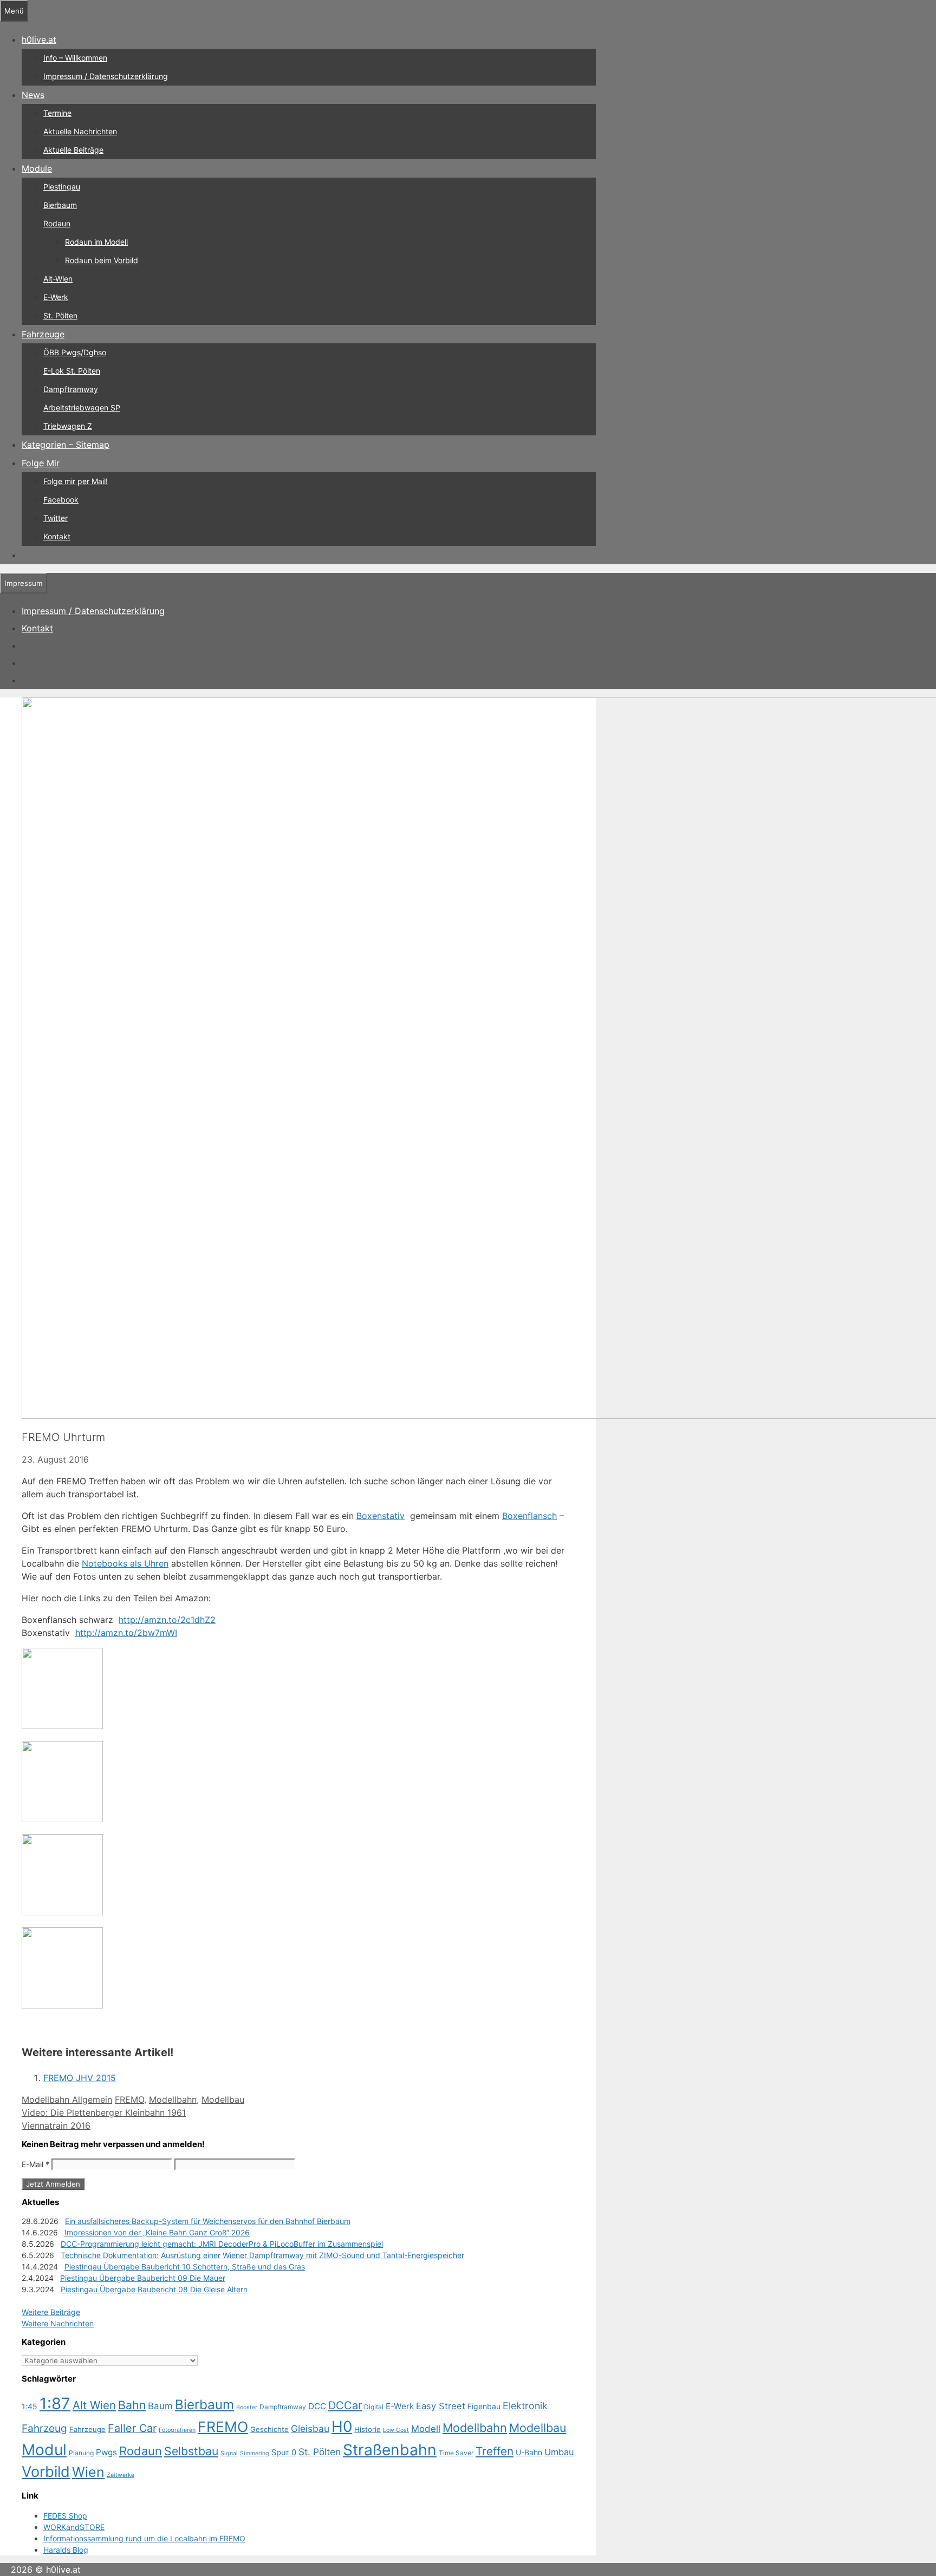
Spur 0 (284, 2453)
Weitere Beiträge (51, 2312)
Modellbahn (173, 2099)
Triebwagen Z (68, 426)
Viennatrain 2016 (56, 2125)
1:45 (30, 2406)
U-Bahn (529, 2452)
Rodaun (57, 223)
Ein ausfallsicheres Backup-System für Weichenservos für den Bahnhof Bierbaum (208, 2221)
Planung (81, 2453)
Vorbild (46, 2472)
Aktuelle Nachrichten (80, 131)
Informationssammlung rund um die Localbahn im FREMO (144, 2538)
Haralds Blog (66, 2550)
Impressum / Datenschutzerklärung (106, 76)
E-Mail (35, 2164)
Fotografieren (177, 2430)
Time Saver (456, 2453)
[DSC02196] (62, 2005)
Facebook (61, 500)
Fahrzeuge (43, 334)
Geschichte (269, 2429)
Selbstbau (191, 2451)
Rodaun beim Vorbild (102, 260)
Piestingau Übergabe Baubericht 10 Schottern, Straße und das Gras (185, 2267)
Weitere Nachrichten (58, 2323)
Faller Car (132, 2428)
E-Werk (56, 297)
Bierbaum (60, 205)
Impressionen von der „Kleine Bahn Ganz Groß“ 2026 (157, 2232)
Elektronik (525, 2406)
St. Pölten (60, 315)
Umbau (559, 2452)
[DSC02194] (62, 1819)
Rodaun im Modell (96, 242)
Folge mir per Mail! (76, 481)
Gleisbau (310, 2428)
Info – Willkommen (75, 58)
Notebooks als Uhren (125, 1563)
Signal (229, 2453)
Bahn (132, 2405)
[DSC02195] (62, 1912)
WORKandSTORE (74, 2527)
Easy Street (441, 2406)
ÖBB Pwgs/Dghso (75, 352)
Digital (374, 2407)
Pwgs (106, 2452)
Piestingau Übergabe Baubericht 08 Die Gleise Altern (154, 2289)
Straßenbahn (390, 2450)
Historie (368, 2429)
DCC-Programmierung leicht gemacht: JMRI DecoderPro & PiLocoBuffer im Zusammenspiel (222, 2244)
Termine (57, 113)
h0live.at (39, 40)
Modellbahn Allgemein (67, 2099)
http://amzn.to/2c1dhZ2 (167, 1620)
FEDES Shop (65, 2516)
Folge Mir (41, 463)
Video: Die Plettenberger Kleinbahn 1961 (104, 2112)
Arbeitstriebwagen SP (82, 407)
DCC (317, 2406)
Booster (247, 2407)
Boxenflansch (529, 1516)
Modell (426, 2429)
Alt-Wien (58, 279)
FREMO (129, 2099)
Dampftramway (71, 389)
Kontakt (57, 536)
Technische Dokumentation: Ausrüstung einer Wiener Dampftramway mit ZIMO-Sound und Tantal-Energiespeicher (262, 2255)
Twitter (56, 518)
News (33, 95)
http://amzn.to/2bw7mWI (126, 1633)
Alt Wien (94, 2405)
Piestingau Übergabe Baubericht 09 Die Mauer (143, 2278)
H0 (342, 2427)
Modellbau (223, 2099)
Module (37, 168)
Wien (88, 2472)
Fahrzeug (44, 2428)
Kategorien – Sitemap (66, 445)
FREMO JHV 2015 (80, 2078)
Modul (44, 2450)
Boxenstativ (381, 1516)
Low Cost (396, 2430)
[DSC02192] (62, 1726)
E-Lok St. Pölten (72, 371)
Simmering (255, 2453)
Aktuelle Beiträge (73, 150)
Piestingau (62, 187)
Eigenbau (484, 2406)
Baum (160, 2406)
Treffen (495, 2451)
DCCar (345, 2405)
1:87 (55, 2404)
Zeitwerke (121, 2475)
